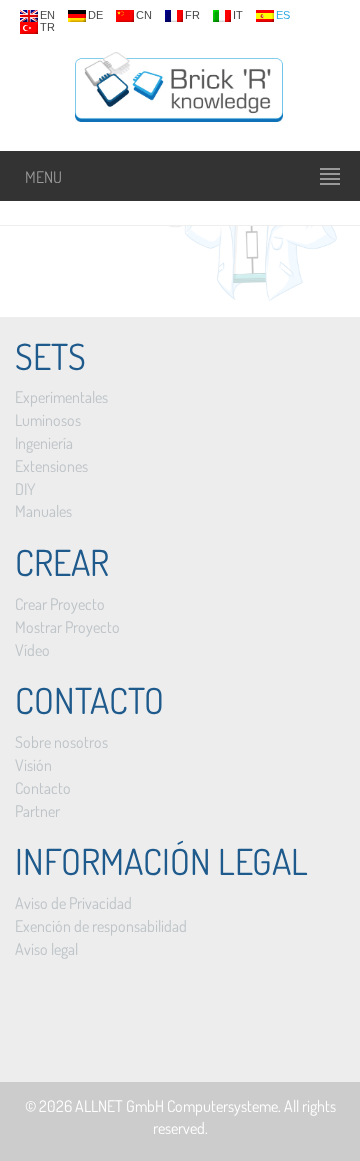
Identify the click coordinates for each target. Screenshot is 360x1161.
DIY (25, 489)
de (95, 15)
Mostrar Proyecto (67, 627)
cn (144, 15)
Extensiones (51, 466)
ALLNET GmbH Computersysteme (176, 1106)
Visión (33, 765)
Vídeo (32, 650)
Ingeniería (44, 443)
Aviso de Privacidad (73, 903)
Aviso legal (46, 949)
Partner (37, 811)
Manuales (43, 511)
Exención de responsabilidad (101, 926)
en (47, 15)
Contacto (43, 788)
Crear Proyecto (60, 604)
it (238, 15)
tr (47, 27)
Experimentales (61, 397)
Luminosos (48, 420)
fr (192, 15)
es (283, 15)
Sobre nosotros (61, 742)
